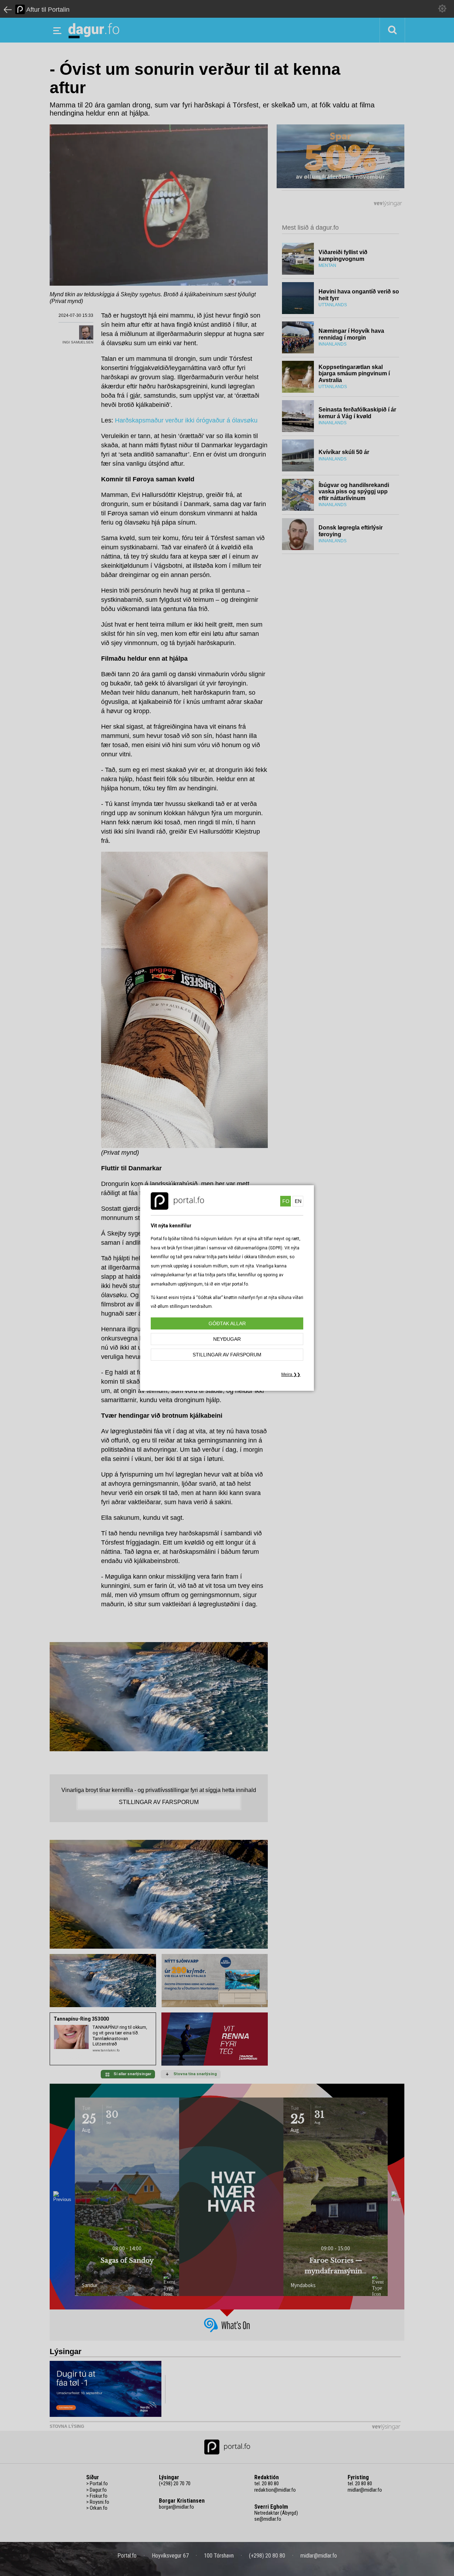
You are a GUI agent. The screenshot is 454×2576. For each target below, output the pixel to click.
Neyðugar (227, 1339)
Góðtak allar (227, 1323)
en (298, 1201)
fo (286, 1201)
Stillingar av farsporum (227, 1355)
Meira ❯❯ (291, 1374)
